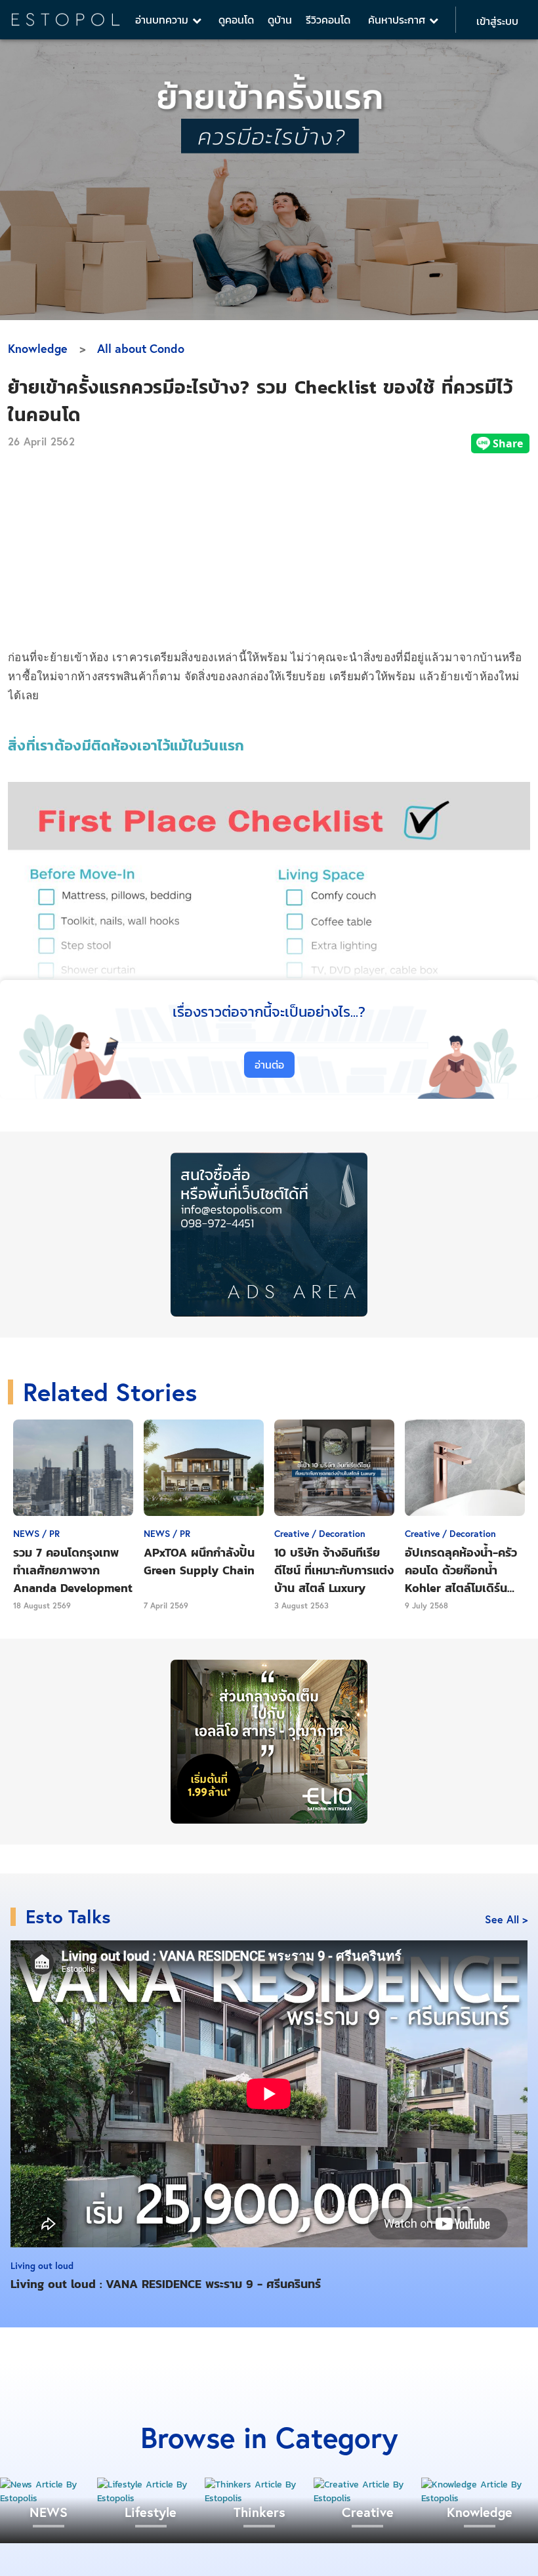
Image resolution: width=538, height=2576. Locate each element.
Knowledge (38, 348)
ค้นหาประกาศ (399, 20)
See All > (506, 1919)
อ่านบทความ (164, 20)
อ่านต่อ (269, 1065)
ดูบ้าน (280, 20)
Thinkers (259, 2512)
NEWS (49, 2512)
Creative (368, 2512)
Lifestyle (151, 2512)
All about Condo (141, 348)
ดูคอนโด (236, 20)
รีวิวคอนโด (328, 20)
